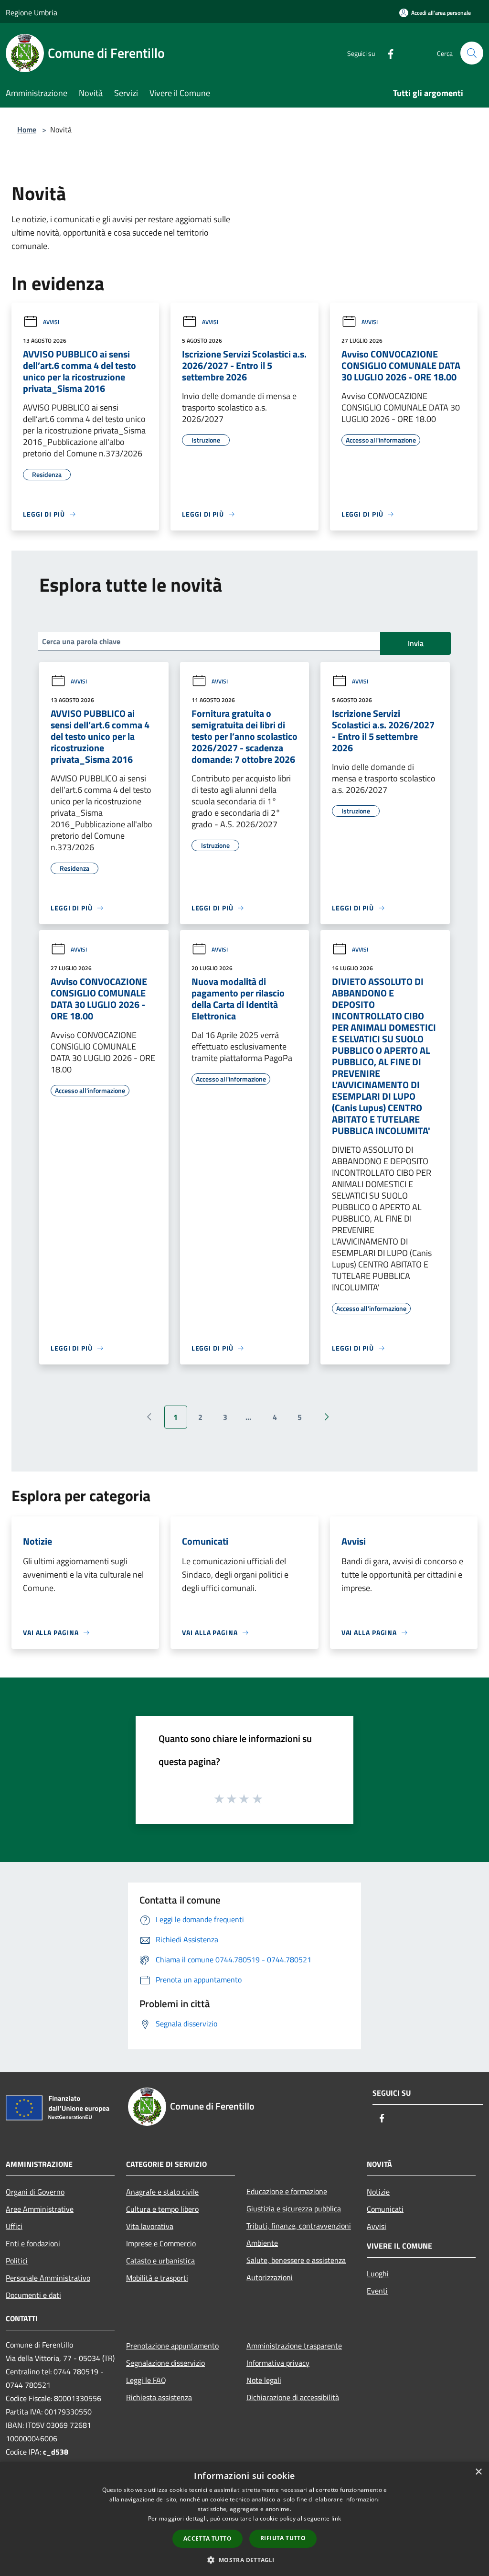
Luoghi (378, 2273)
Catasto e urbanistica (160, 2261)
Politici (17, 2261)
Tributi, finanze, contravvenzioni (299, 2226)
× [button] (478, 2472)
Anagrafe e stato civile (162, 2192)
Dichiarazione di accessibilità (293, 2397)
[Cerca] (472, 53)
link (336, 2518)
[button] (244, 2560)
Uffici (14, 2226)
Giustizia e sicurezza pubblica (294, 2208)
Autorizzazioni (270, 2277)
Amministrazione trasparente (294, 2346)
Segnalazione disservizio (165, 2363)
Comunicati (385, 2209)
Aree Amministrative (40, 2209)
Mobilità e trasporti (157, 2278)
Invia (416, 643)
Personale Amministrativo (48, 2278)
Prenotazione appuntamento (172, 2346)
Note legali (264, 2380)
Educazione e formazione (287, 2191)
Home (27, 130)
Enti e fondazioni (33, 2243)
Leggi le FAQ (146, 2380)
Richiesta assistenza (159, 2397)
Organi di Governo (35, 2192)
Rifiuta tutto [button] (283, 2538)
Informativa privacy (278, 2363)
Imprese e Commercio (161, 2243)
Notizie (378, 2192)
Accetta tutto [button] (207, 2538)
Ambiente (262, 2243)
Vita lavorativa (150, 2226)
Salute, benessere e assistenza (296, 2260)
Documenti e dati (33, 2295)
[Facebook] (387, 53)
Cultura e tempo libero (162, 2209)
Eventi (377, 2291)
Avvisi (51, 322)
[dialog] (244, 2519)
